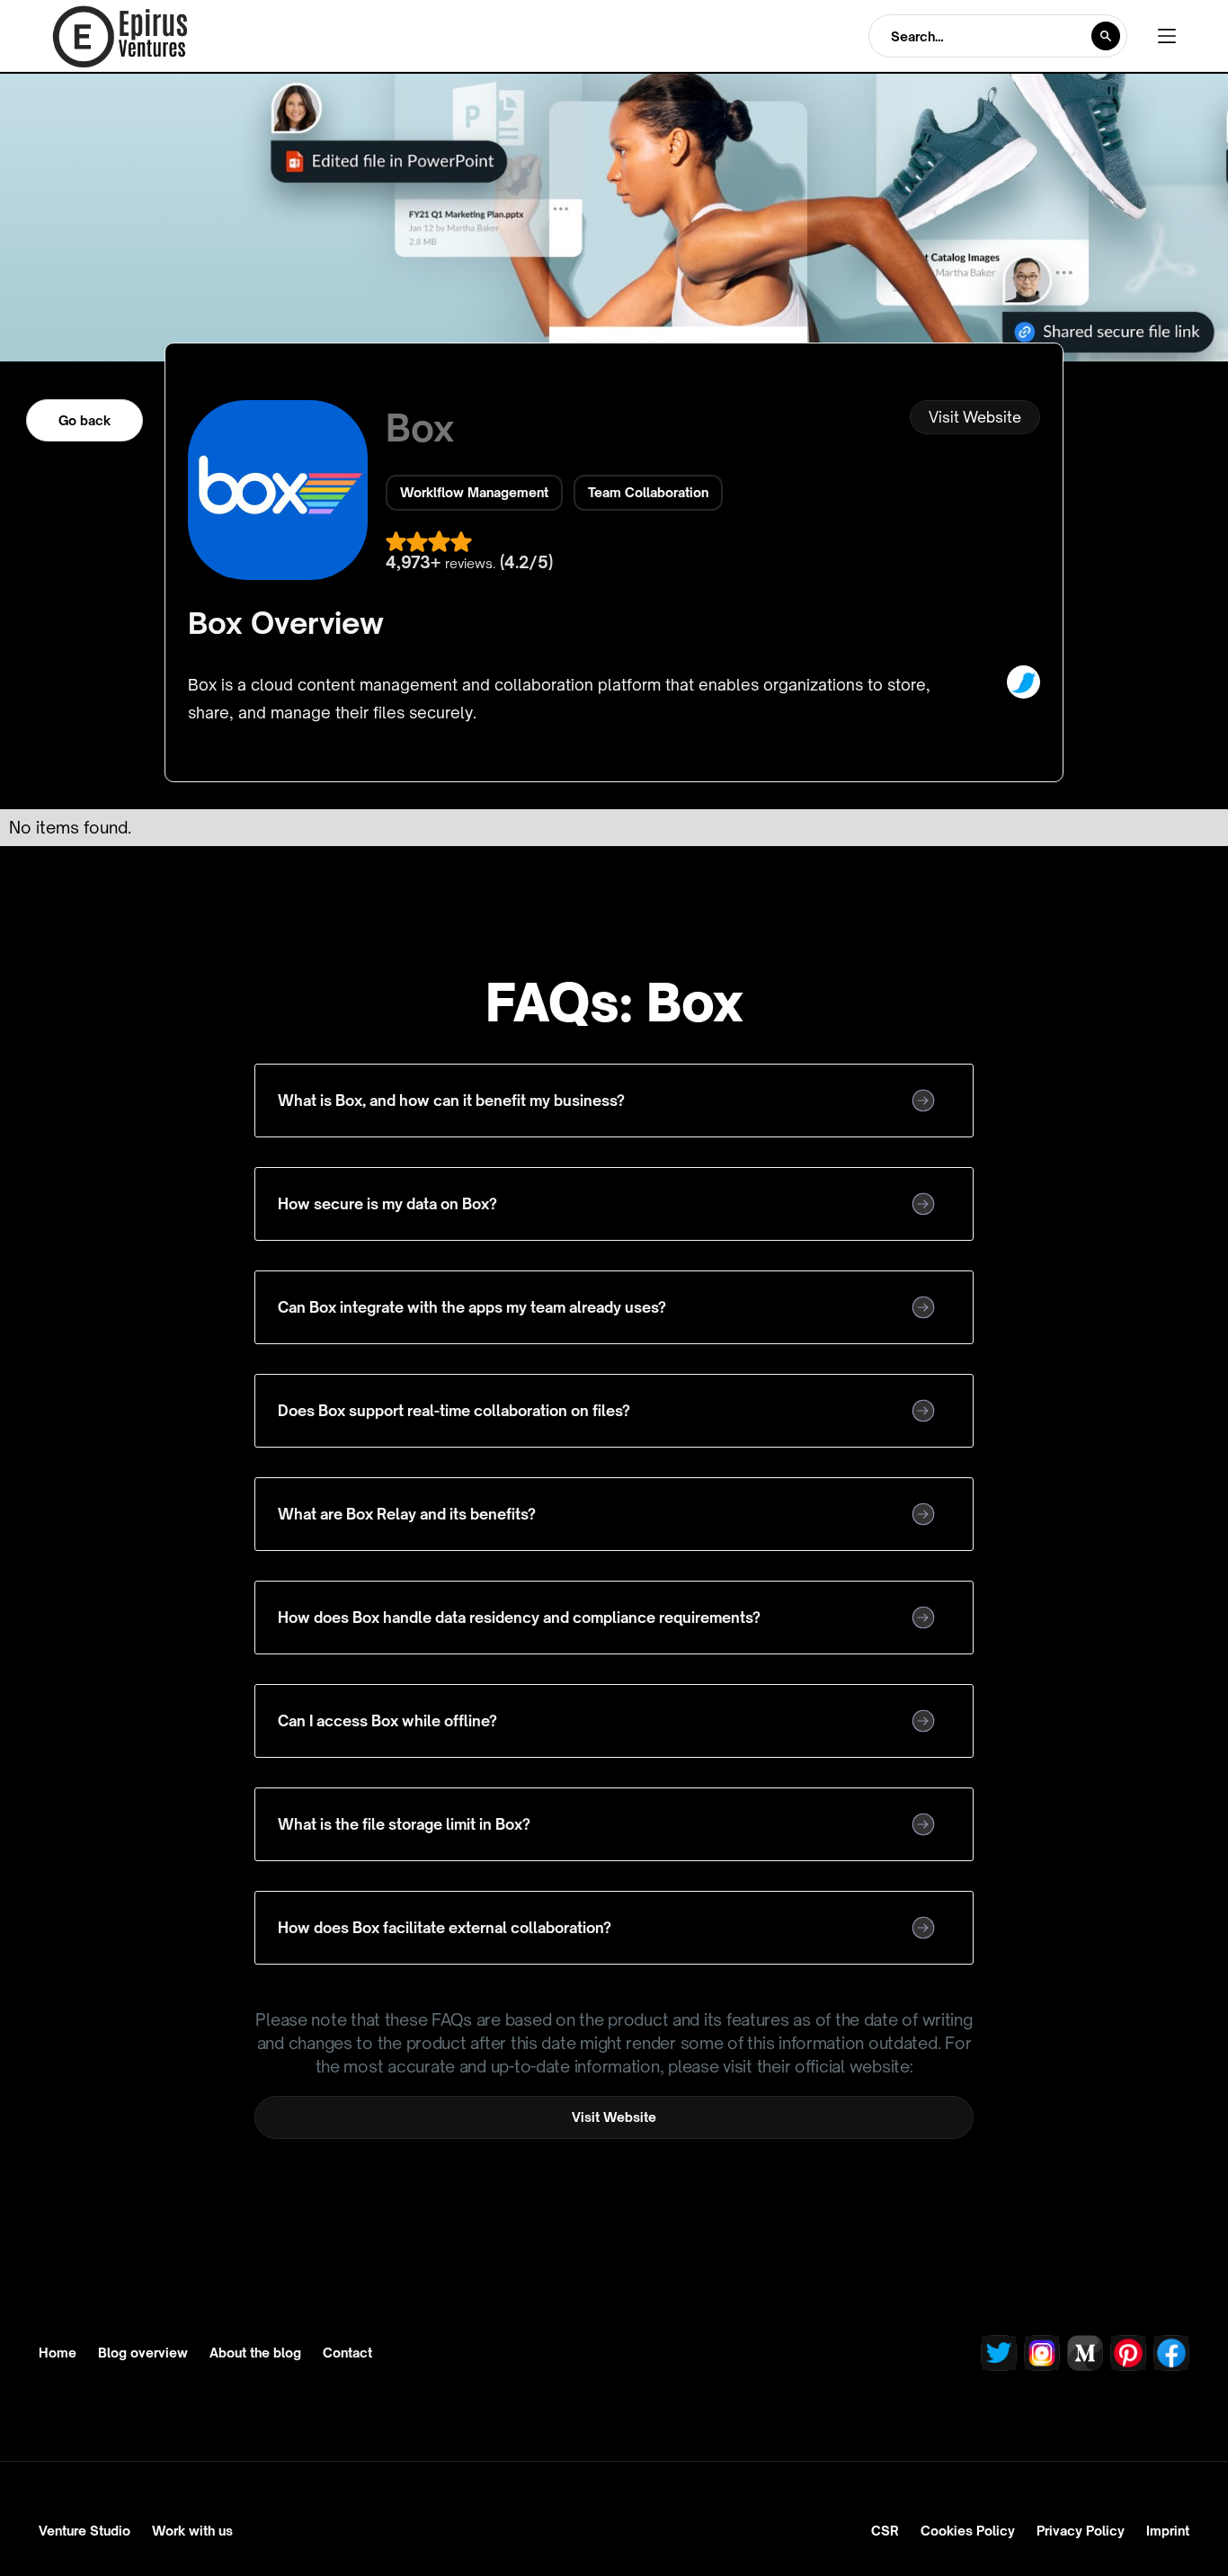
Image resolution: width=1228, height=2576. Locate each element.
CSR (885, 2531)
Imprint (1168, 2531)
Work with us (192, 2531)
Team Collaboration (648, 492)
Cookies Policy (968, 2531)
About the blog (255, 2353)
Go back (85, 420)
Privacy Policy (1081, 2531)
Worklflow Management (474, 492)
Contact (347, 2353)
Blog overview (143, 2353)
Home (58, 2353)
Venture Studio (85, 2531)
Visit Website (975, 417)
